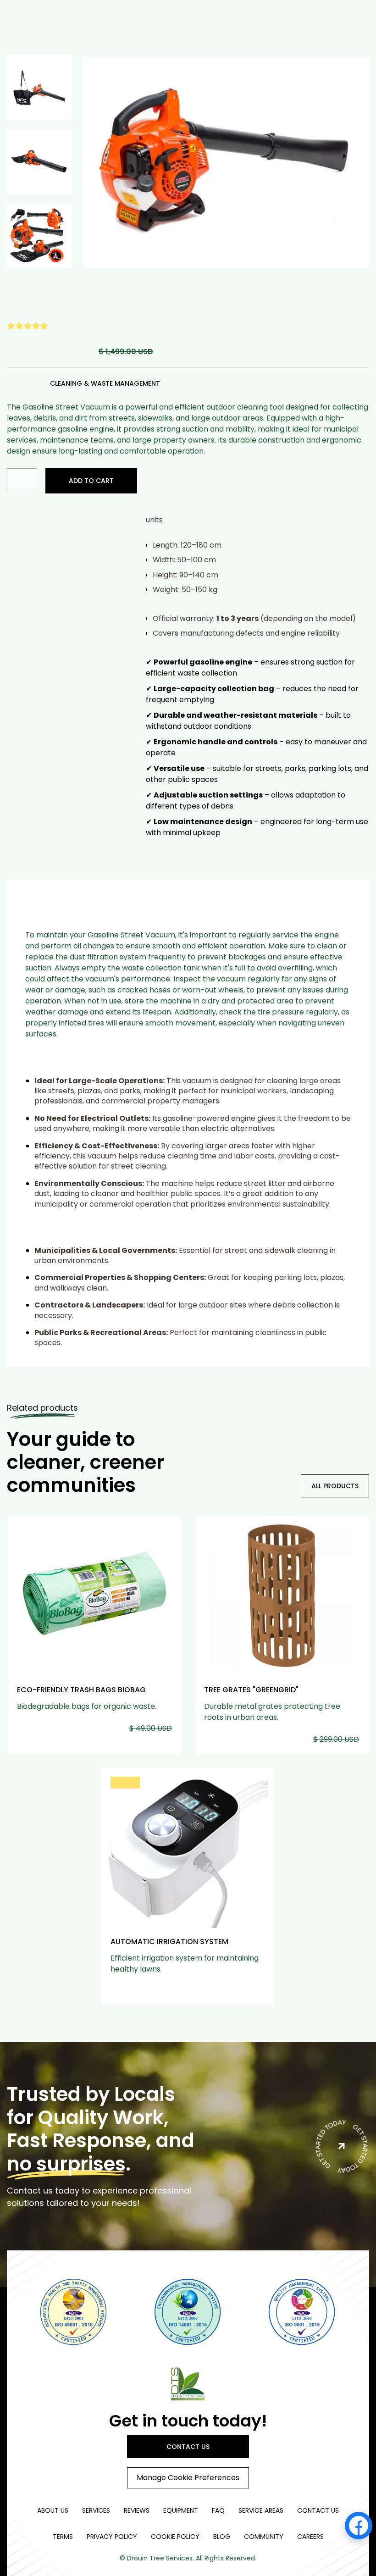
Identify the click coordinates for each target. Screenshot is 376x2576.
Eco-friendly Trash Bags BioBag (81, 1690)
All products (335, 1486)
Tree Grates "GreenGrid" (251, 1690)
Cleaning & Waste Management (105, 383)
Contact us (188, 2447)
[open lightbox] (225, 162)
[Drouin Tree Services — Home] (188, 2383)
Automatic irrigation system (169, 1942)
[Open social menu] (359, 2526)
